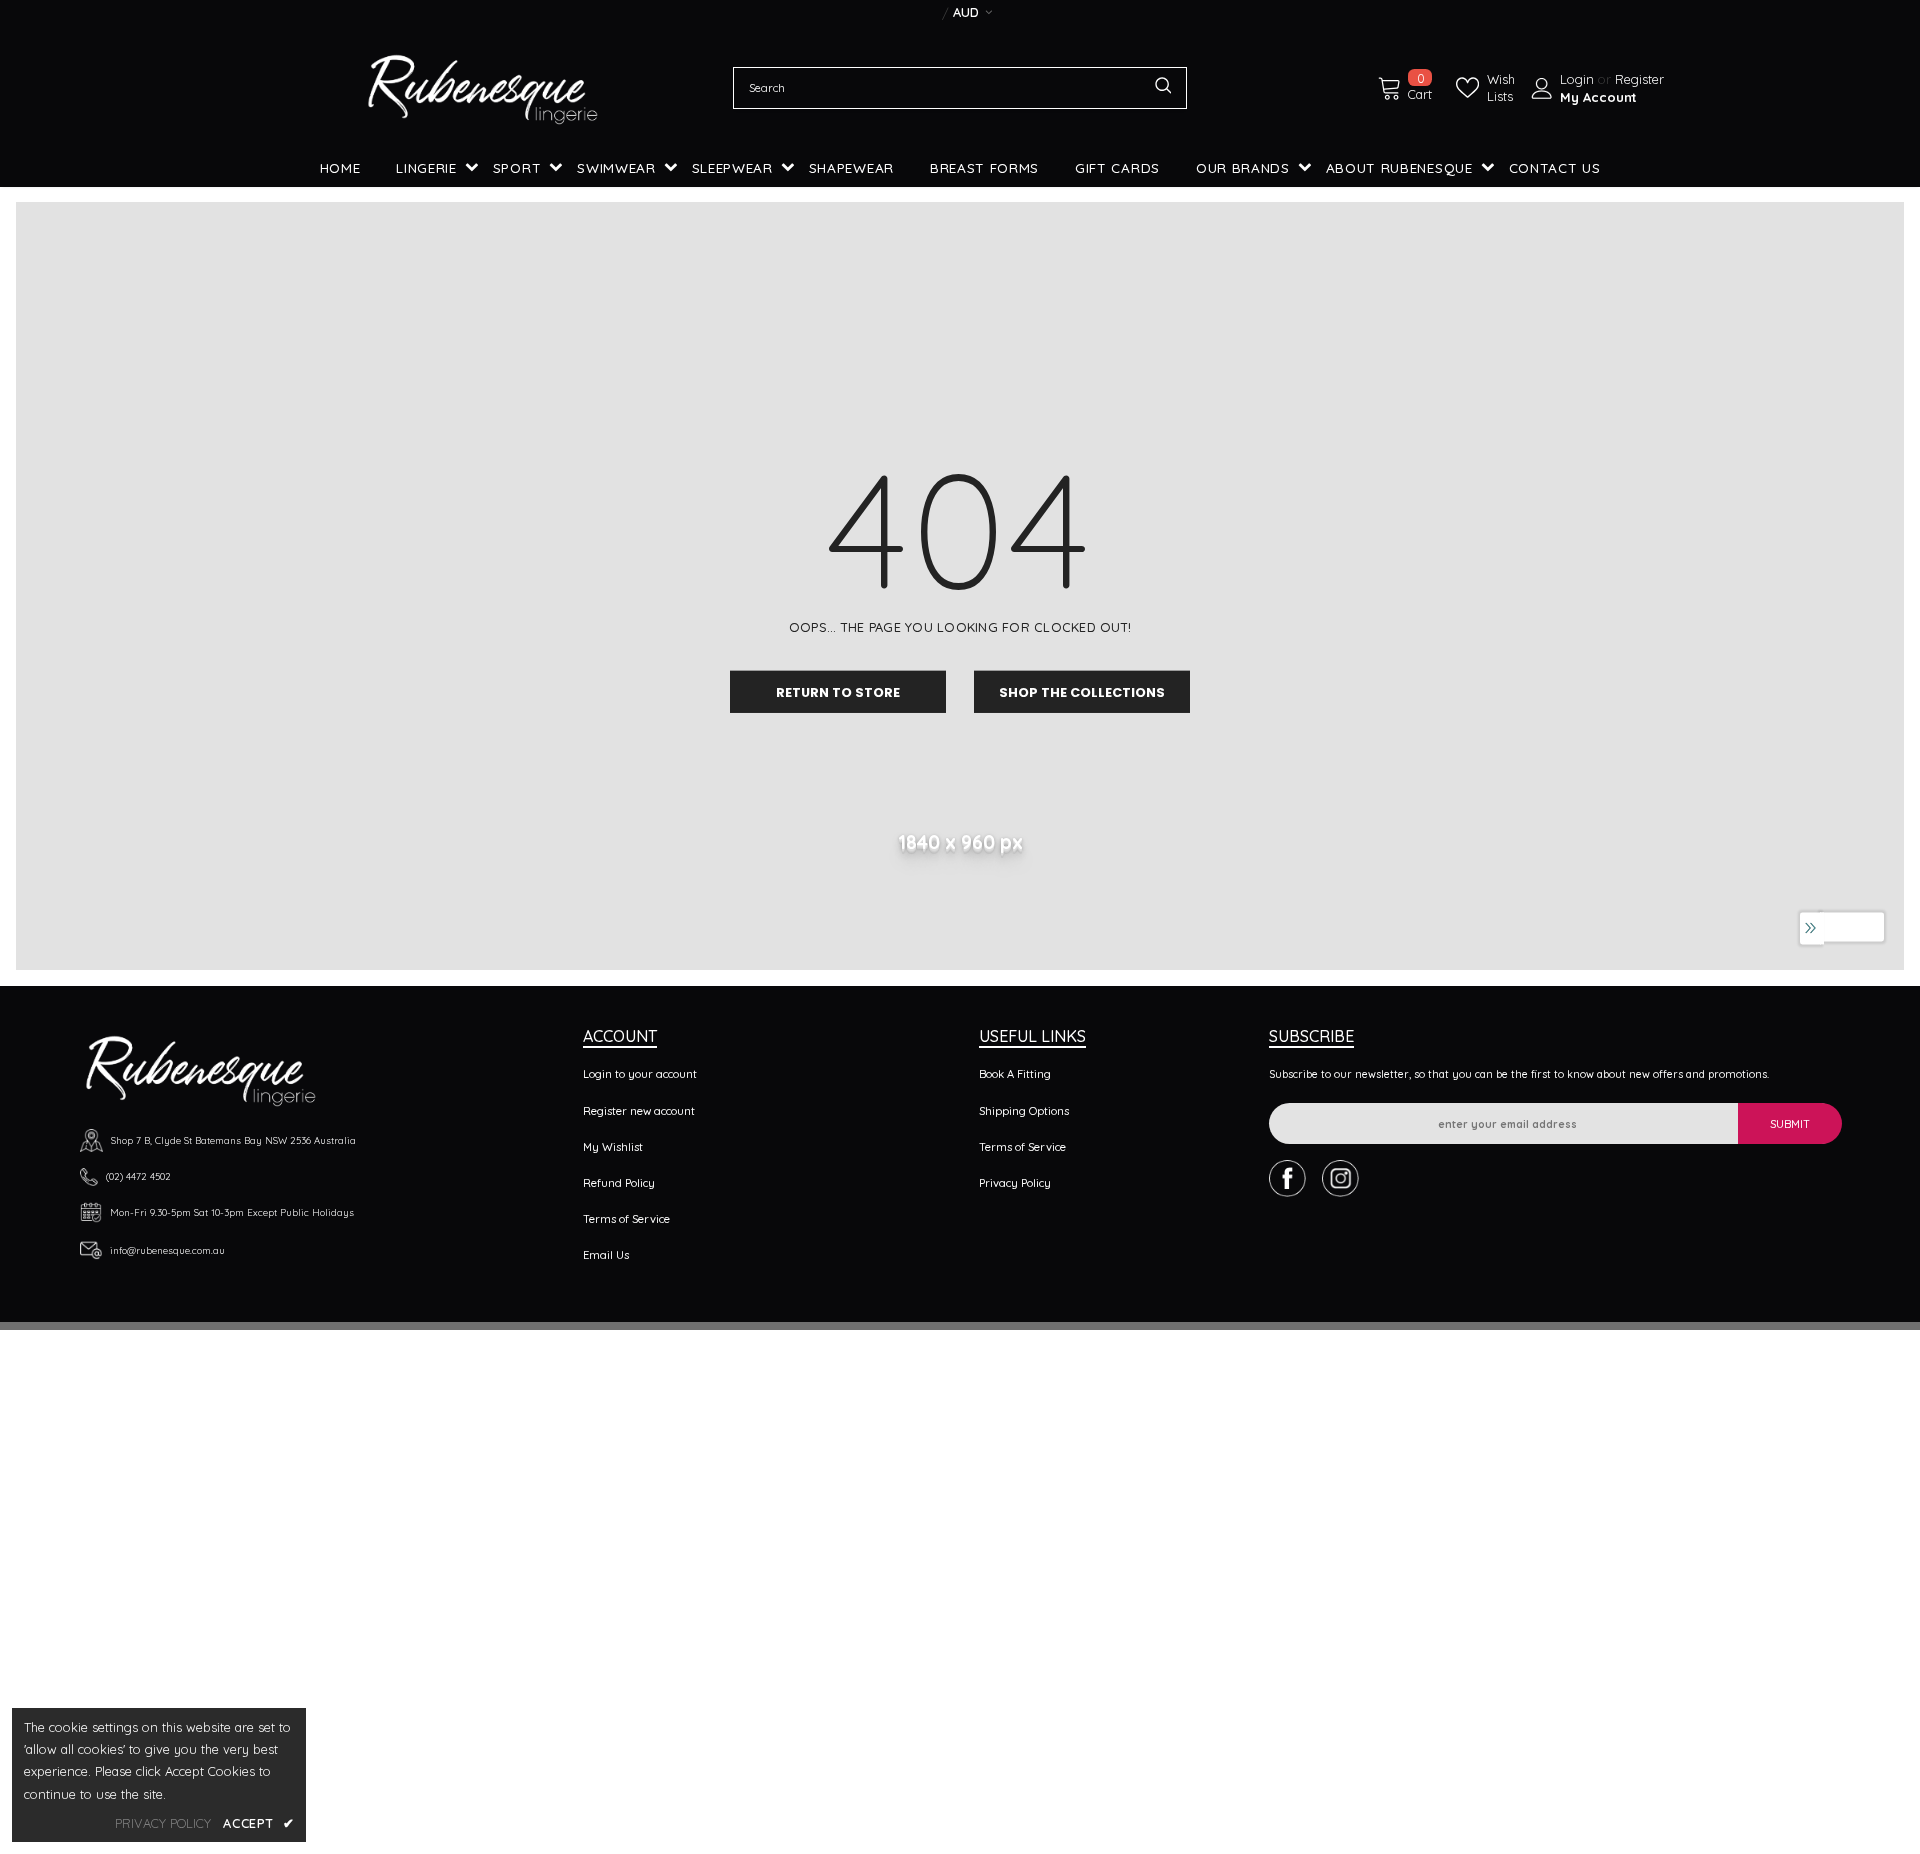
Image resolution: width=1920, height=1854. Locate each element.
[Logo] (482, 88)
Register (1639, 79)
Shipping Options (1024, 1111)
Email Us (606, 1255)
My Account (1598, 97)
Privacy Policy (1015, 1183)
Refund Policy (619, 1183)
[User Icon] (1542, 88)
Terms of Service (626, 1219)
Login (1579, 79)
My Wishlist (613, 1147)
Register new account (639, 1111)
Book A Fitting (1015, 1074)
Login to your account (640, 1074)
